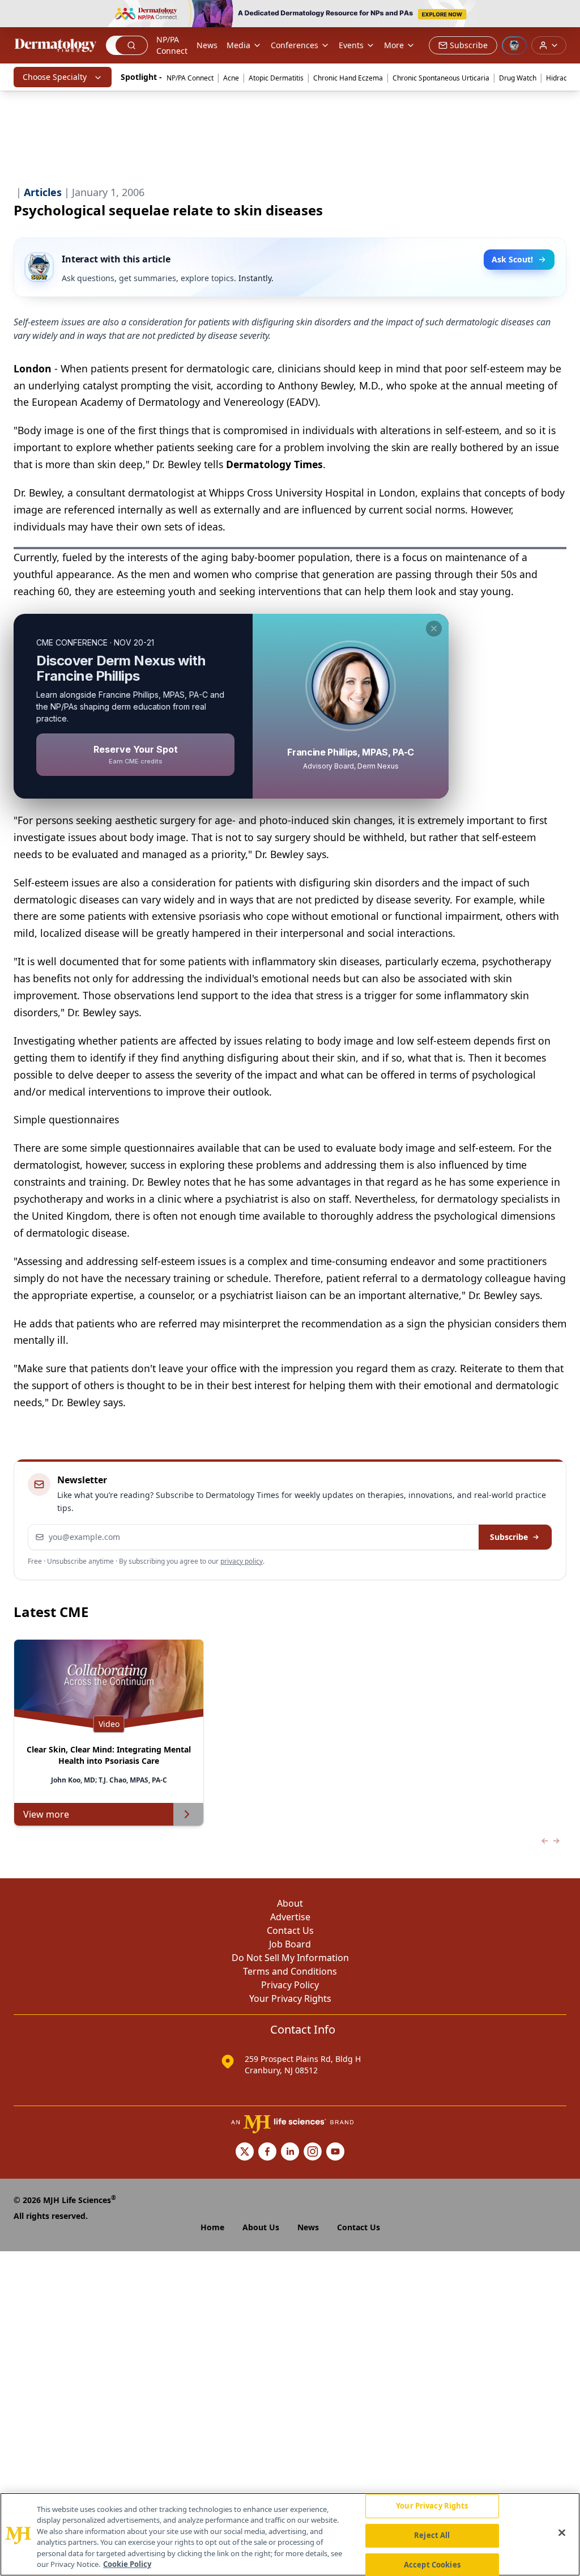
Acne (231, 78)
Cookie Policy (127, 2564)
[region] (290, 2534)
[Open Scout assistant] (514, 45)
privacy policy (242, 1561)
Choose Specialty (55, 77)
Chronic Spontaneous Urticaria (441, 78)
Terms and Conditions (290, 1971)
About (290, 1903)
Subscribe (509, 1537)
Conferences (295, 45)
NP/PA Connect (172, 45)
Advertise (290, 1917)
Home (212, 2227)
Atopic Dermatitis (276, 78)
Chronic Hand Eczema (348, 78)
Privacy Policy (290, 1985)
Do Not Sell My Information (290, 1958)
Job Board (290, 1944)
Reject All (432, 2535)
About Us (261, 2227)
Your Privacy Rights (290, 1998)
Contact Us (290, 1930)
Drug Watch (518, 78)
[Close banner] (565, 15)
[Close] (562, 2533)
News (207, 45)
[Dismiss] (434, 629)
